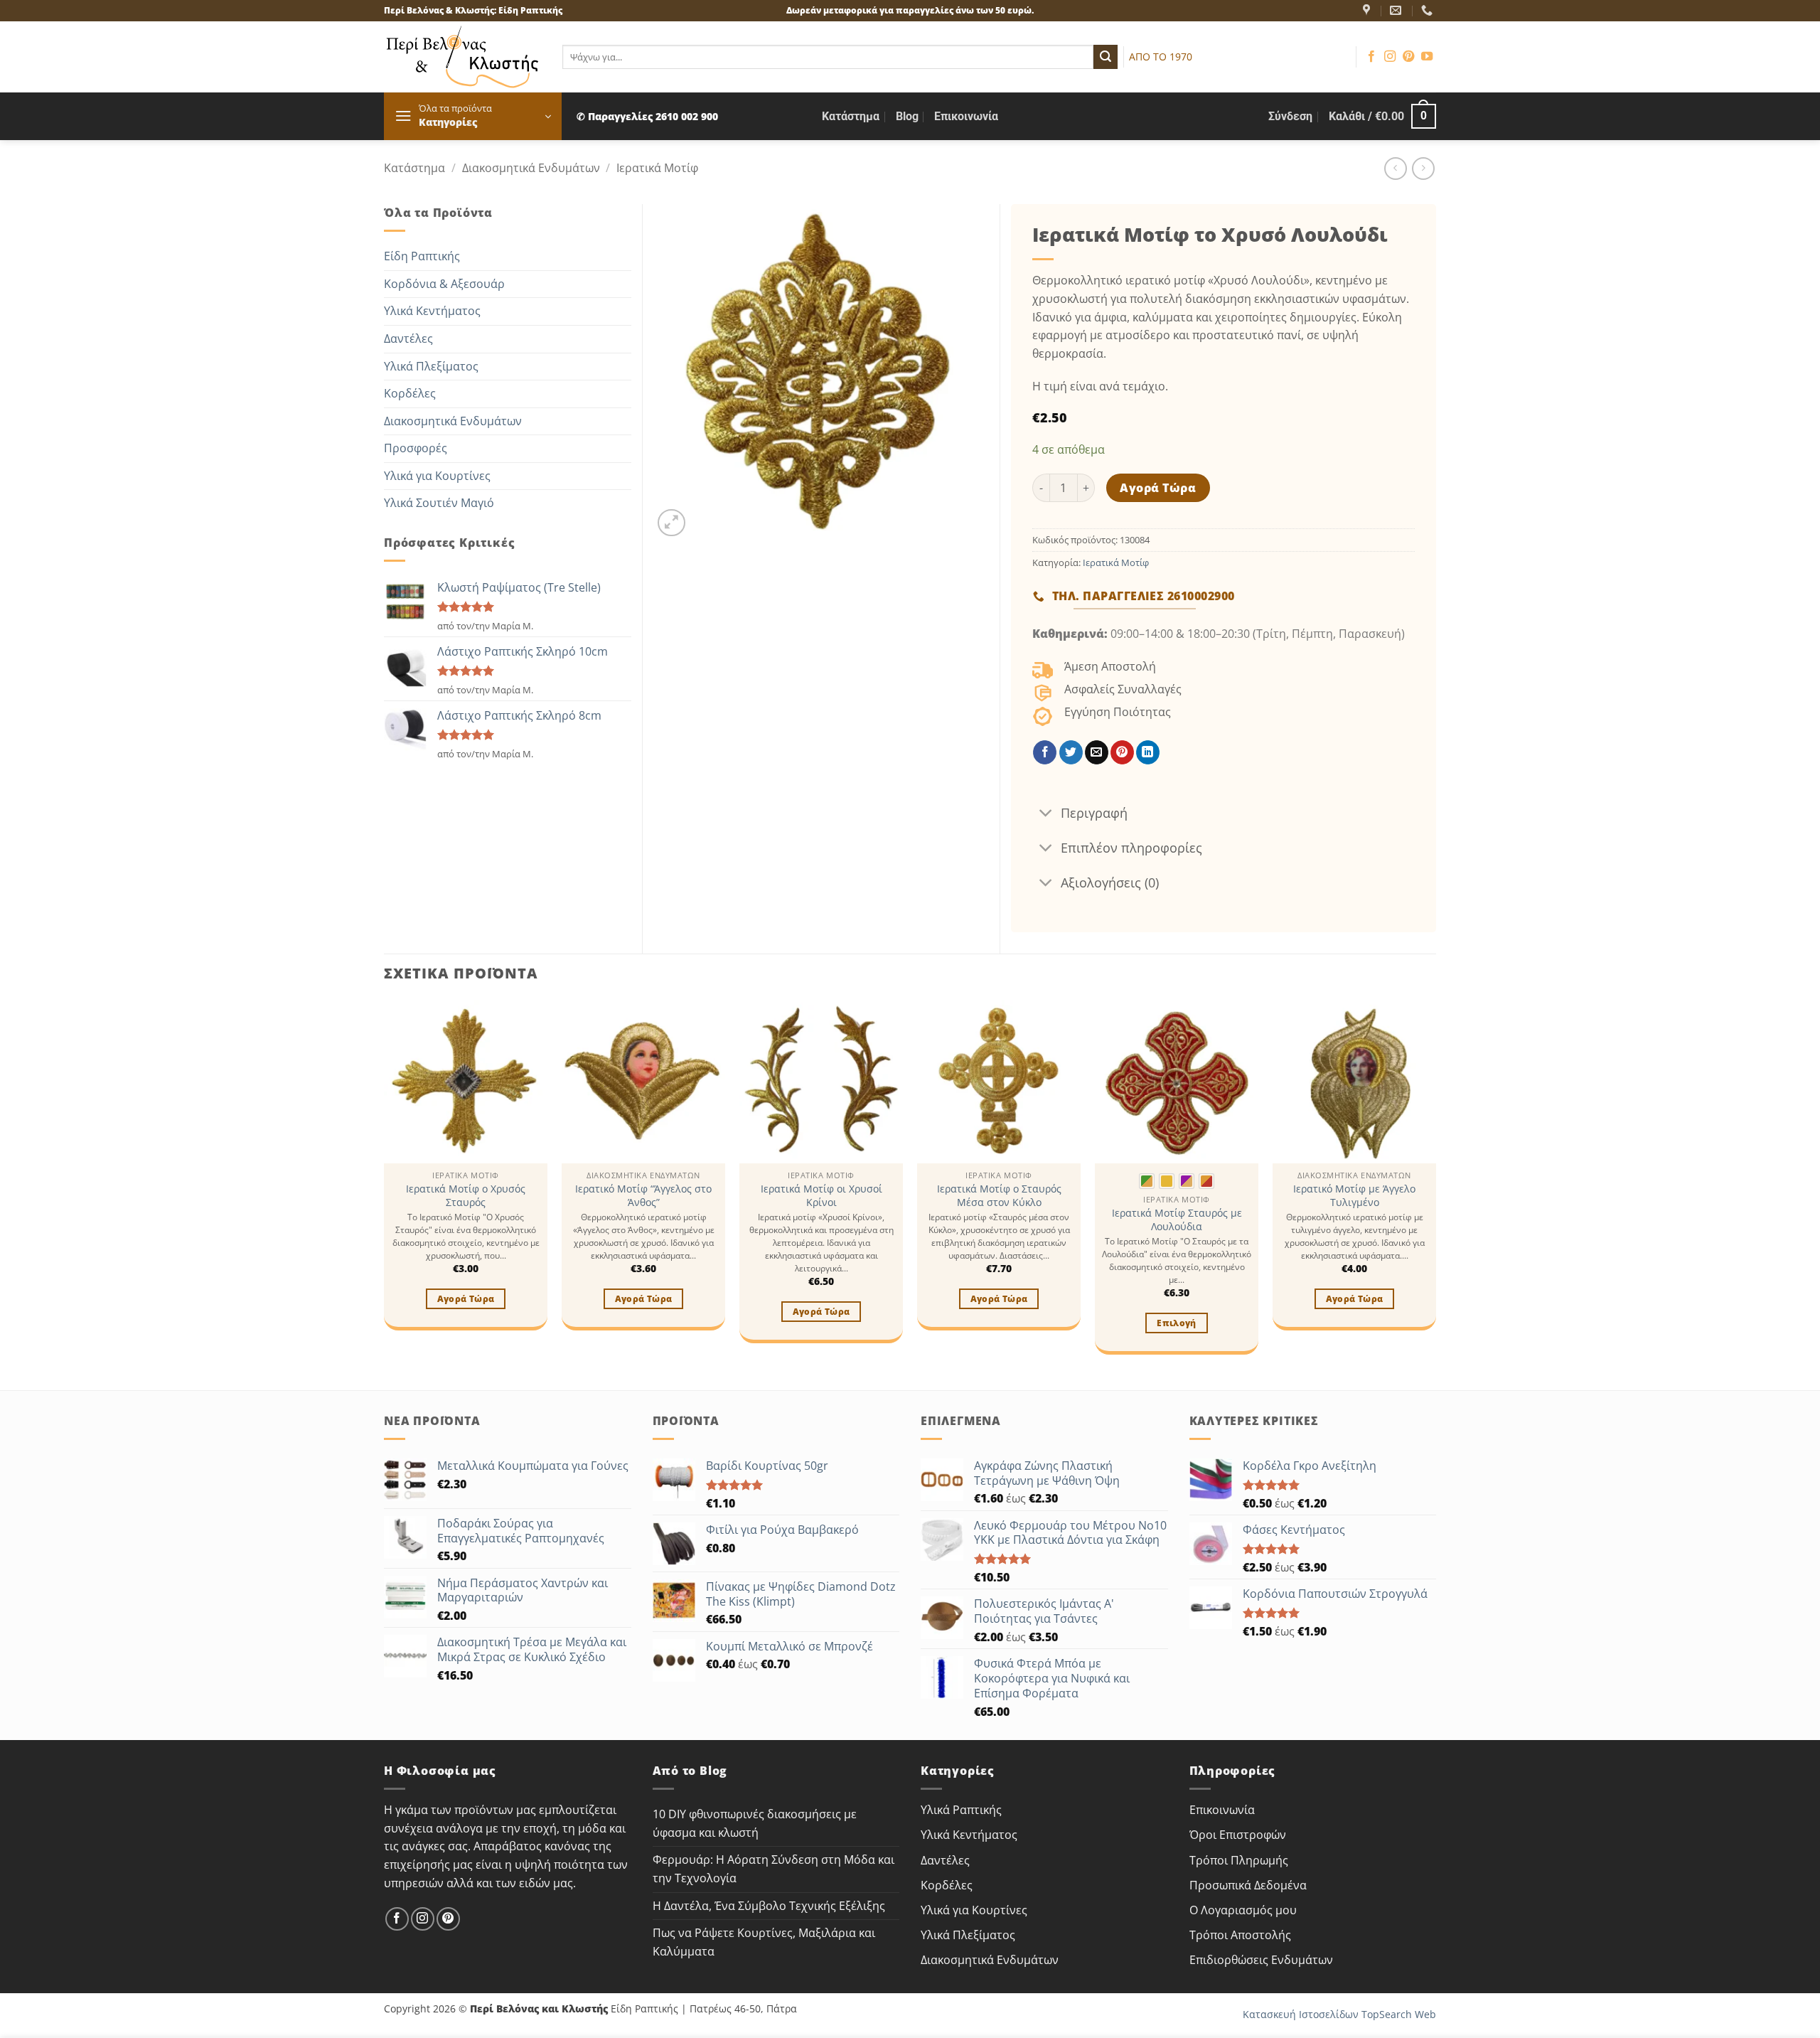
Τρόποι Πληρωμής (1239, 1860)
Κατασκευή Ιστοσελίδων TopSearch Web (1339, 2014)
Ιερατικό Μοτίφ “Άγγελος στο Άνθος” (643, 1196)
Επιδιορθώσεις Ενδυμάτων (1261, 1960)
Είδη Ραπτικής (422, 256)
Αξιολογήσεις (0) (1110, 882)
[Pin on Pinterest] (1122, 752)
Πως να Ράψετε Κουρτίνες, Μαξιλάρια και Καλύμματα (764, 1942)
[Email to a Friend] (1097, 752)
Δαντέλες (408, 338)
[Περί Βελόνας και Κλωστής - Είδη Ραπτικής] (462, 57)
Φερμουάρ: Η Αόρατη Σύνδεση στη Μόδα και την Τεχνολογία (773, 1869)
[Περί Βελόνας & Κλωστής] (1368, 10)
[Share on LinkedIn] (1148, 752)
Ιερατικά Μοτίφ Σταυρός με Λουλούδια (1177, 1220)
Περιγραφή (1094, 813)
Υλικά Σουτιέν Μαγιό (439, 503)
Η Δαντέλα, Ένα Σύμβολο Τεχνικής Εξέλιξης (769, 1906)
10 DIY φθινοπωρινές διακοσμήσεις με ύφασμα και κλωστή (755, 1823)
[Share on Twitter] (1071, 752)
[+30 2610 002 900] (1429, 10)
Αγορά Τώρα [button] (466, 1299)
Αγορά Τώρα (1158, 488)
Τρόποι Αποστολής (1240, 1935)
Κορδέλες (410, 393)
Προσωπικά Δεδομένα (1248, 1885)
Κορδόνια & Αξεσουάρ (444, 284)
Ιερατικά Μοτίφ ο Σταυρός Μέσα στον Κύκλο (999, 1196)
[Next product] (1395, 168)
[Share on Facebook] (1045, 752)
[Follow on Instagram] (1390, 57)
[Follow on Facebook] (1371, 57)
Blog (907, 116)
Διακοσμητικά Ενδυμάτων (531, 168)
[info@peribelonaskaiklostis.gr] (1397, 10)
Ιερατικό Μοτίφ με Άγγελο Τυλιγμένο (1354, 1196)
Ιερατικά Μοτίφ (657, 168)
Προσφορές (416, 448)
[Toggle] (1046, 814)
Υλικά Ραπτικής (961, 1810)
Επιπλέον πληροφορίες (1131, 848)
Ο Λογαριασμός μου (1243, 1910)
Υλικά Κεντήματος (432, 311)
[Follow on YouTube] (1427, 57)
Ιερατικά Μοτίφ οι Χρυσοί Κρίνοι (821, 1196)
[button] (473, 116)
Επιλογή (1176, 1323)
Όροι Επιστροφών (1238, 1835)
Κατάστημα (851, 116)
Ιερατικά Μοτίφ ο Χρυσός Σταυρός (466, 1196)
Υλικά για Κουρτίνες (437, 476)
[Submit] (1106, 57)
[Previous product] (1423, 168)
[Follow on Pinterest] (1408, 57)
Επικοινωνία (966, 116)
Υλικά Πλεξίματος (431, 366)
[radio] (1147, 1181)
